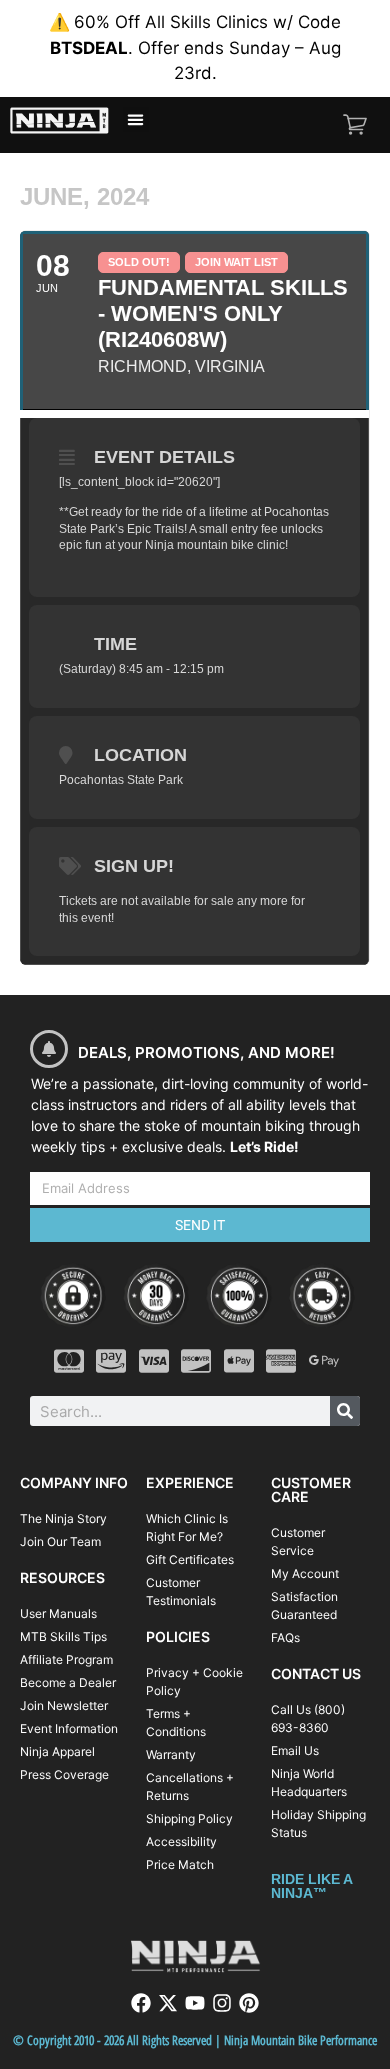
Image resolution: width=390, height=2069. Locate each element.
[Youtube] (195, 2003)
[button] (136, 120)
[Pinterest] (249, 2003)
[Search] (345, 1411)
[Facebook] (141, 2003)
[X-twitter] (168, 2003)
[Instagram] (222, 2003)
